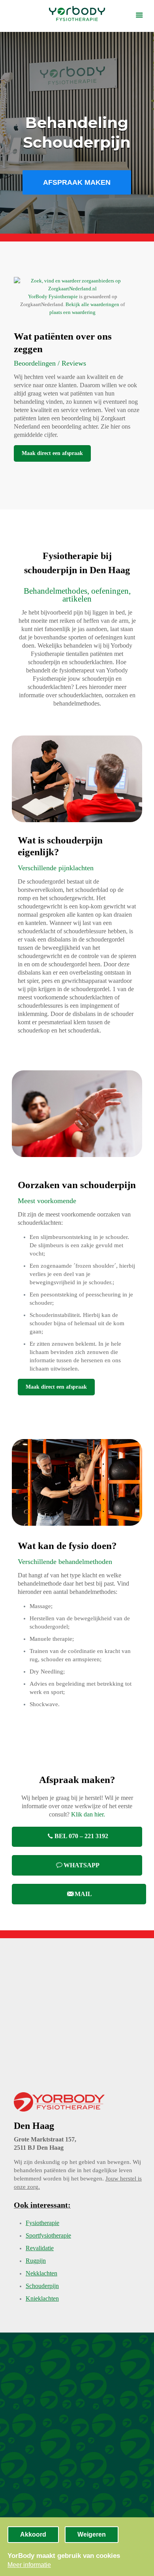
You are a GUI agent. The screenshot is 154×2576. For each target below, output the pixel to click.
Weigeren (92, 2534)
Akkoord (33, 2534)
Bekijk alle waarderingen (92, 304)
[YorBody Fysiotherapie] (77, 14)
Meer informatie (29, 2565)
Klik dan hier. (88, 1814)
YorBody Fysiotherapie (53, 296)
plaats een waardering (72, 312)
